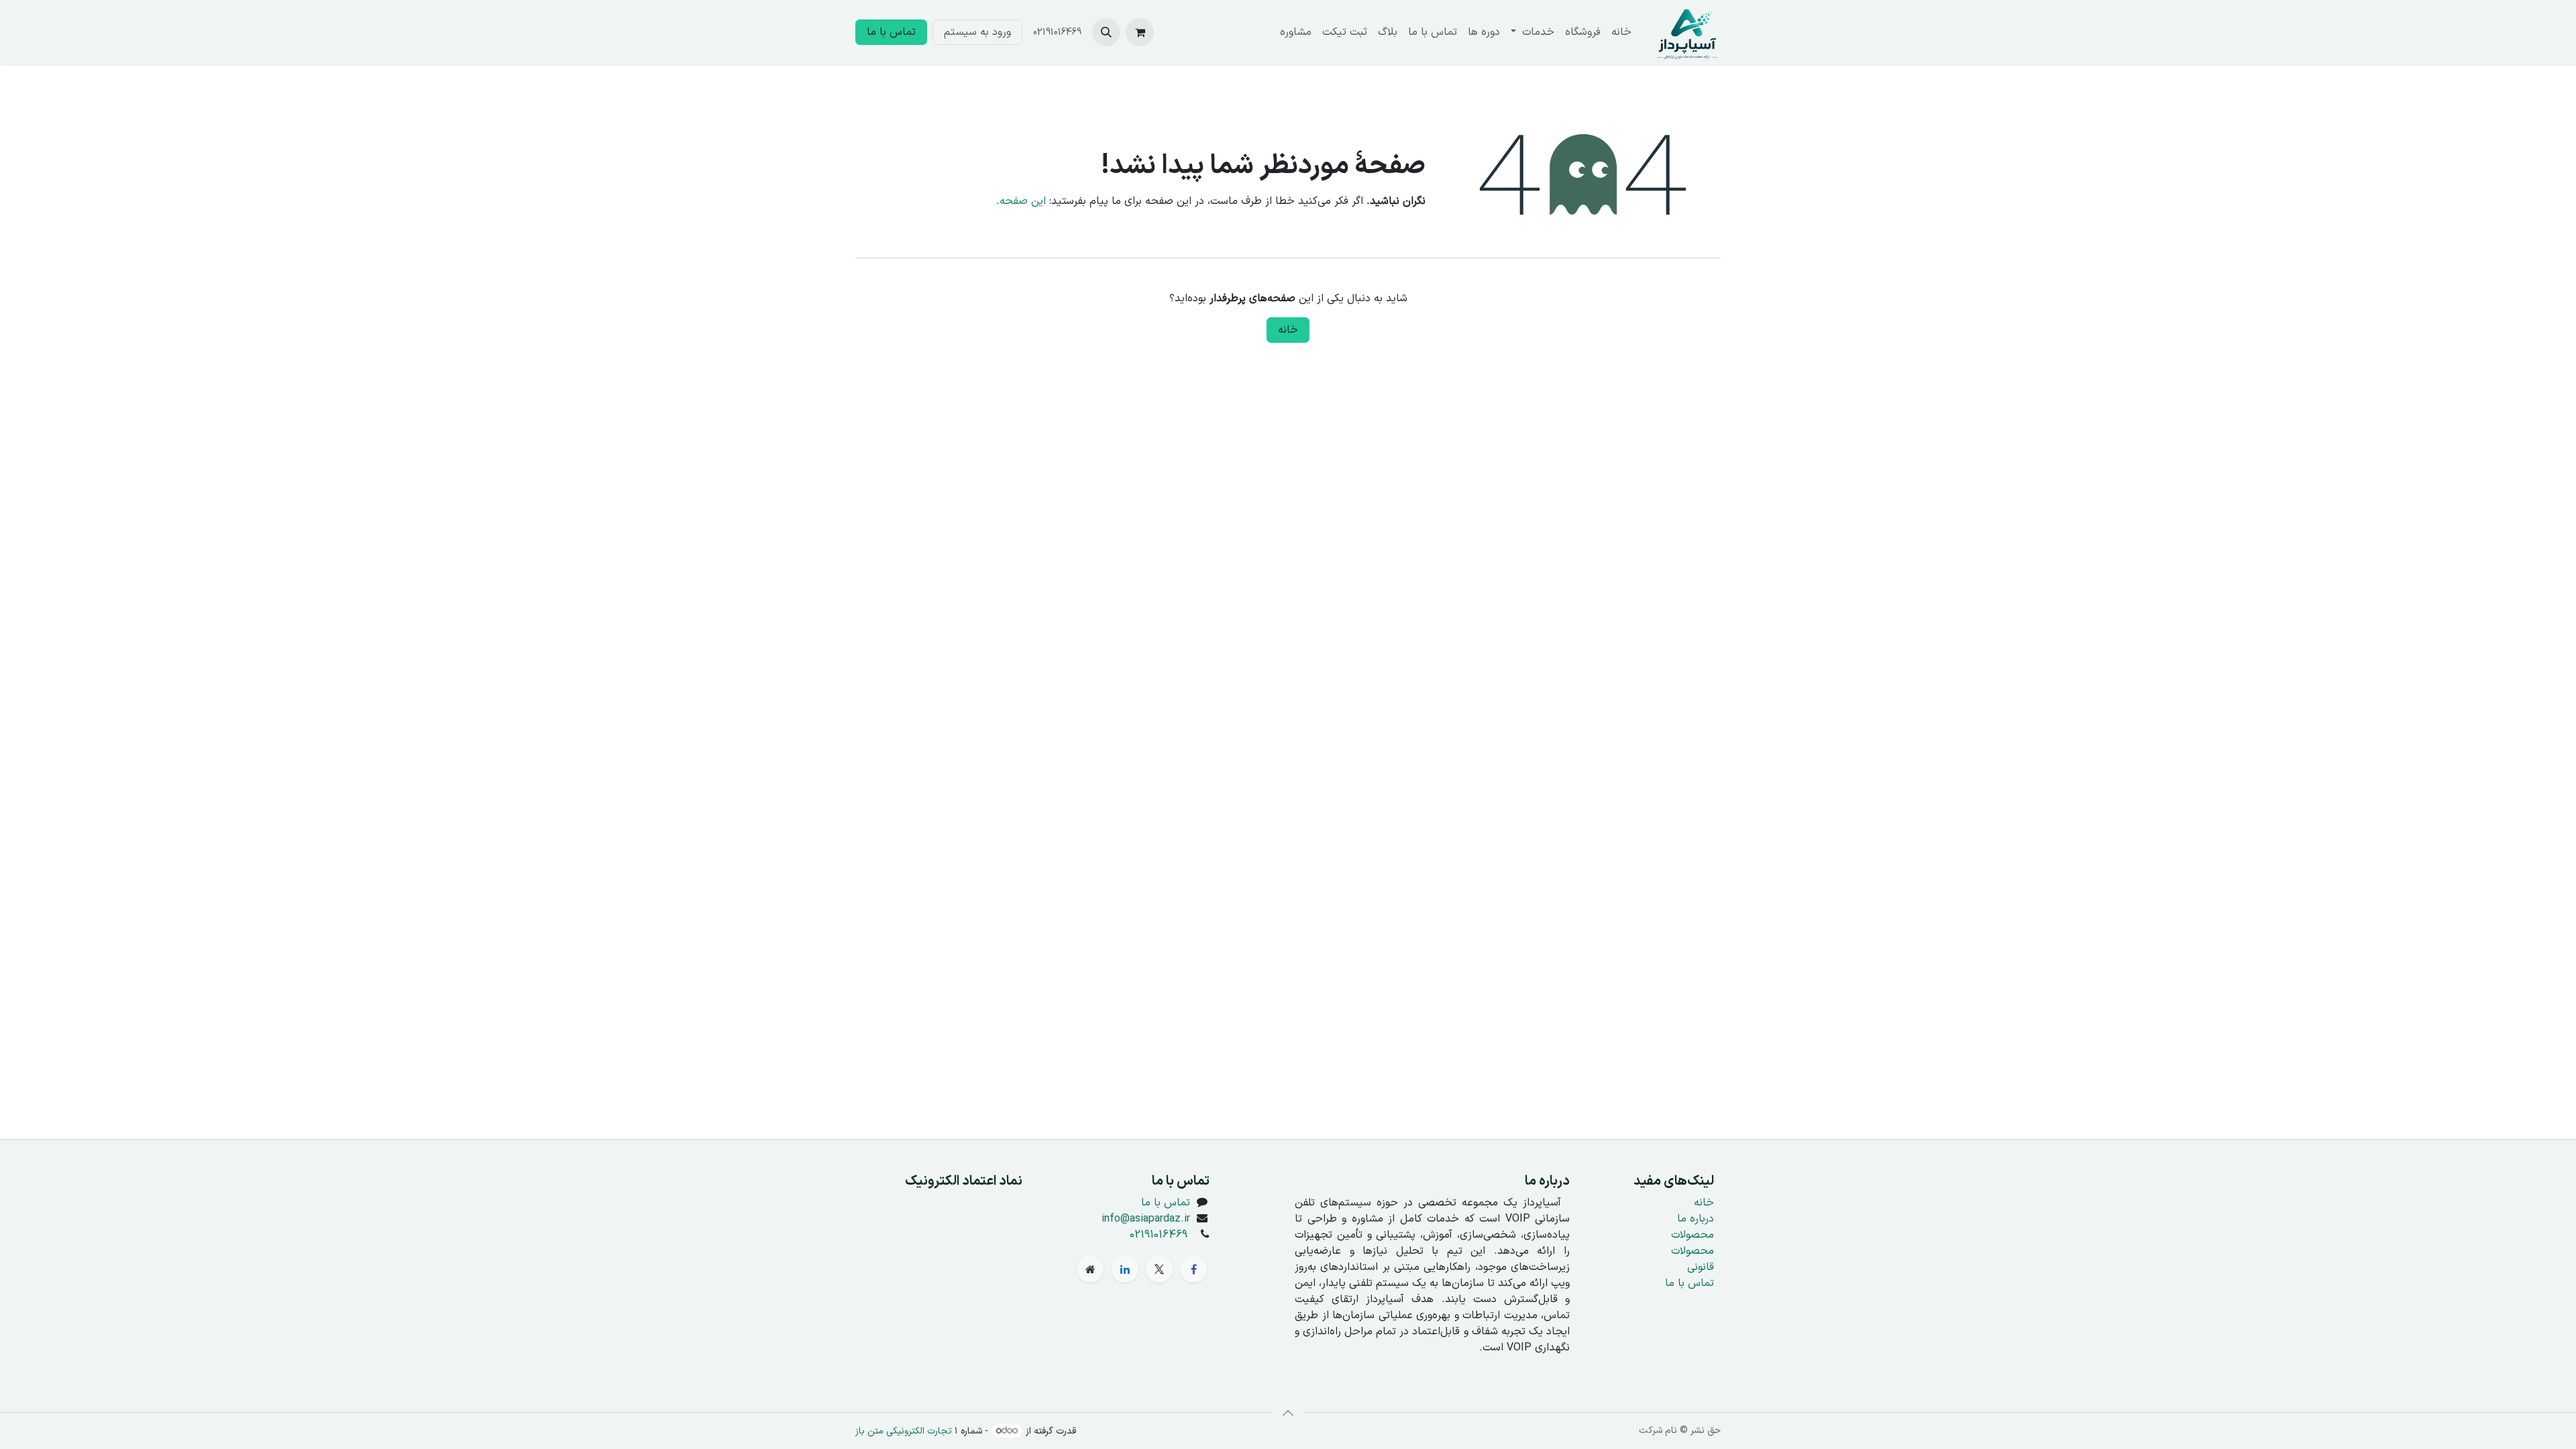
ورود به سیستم (977, 32)
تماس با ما (891, 32)
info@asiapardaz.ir (1146, 1219)
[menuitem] (1621, 32)
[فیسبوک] (1193, 1269)
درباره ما (1696, 1219)
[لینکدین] (1125, 1269)
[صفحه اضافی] (1090, 1269)
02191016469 (1159, 1235)
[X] (1159, 1269)
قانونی (1701, 1267)
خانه (1288, 330)
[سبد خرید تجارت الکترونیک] (1140, 32)
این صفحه (1023, 201)
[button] (1106, 32)
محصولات (1693, 1235)
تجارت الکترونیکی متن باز (904, 1431)
